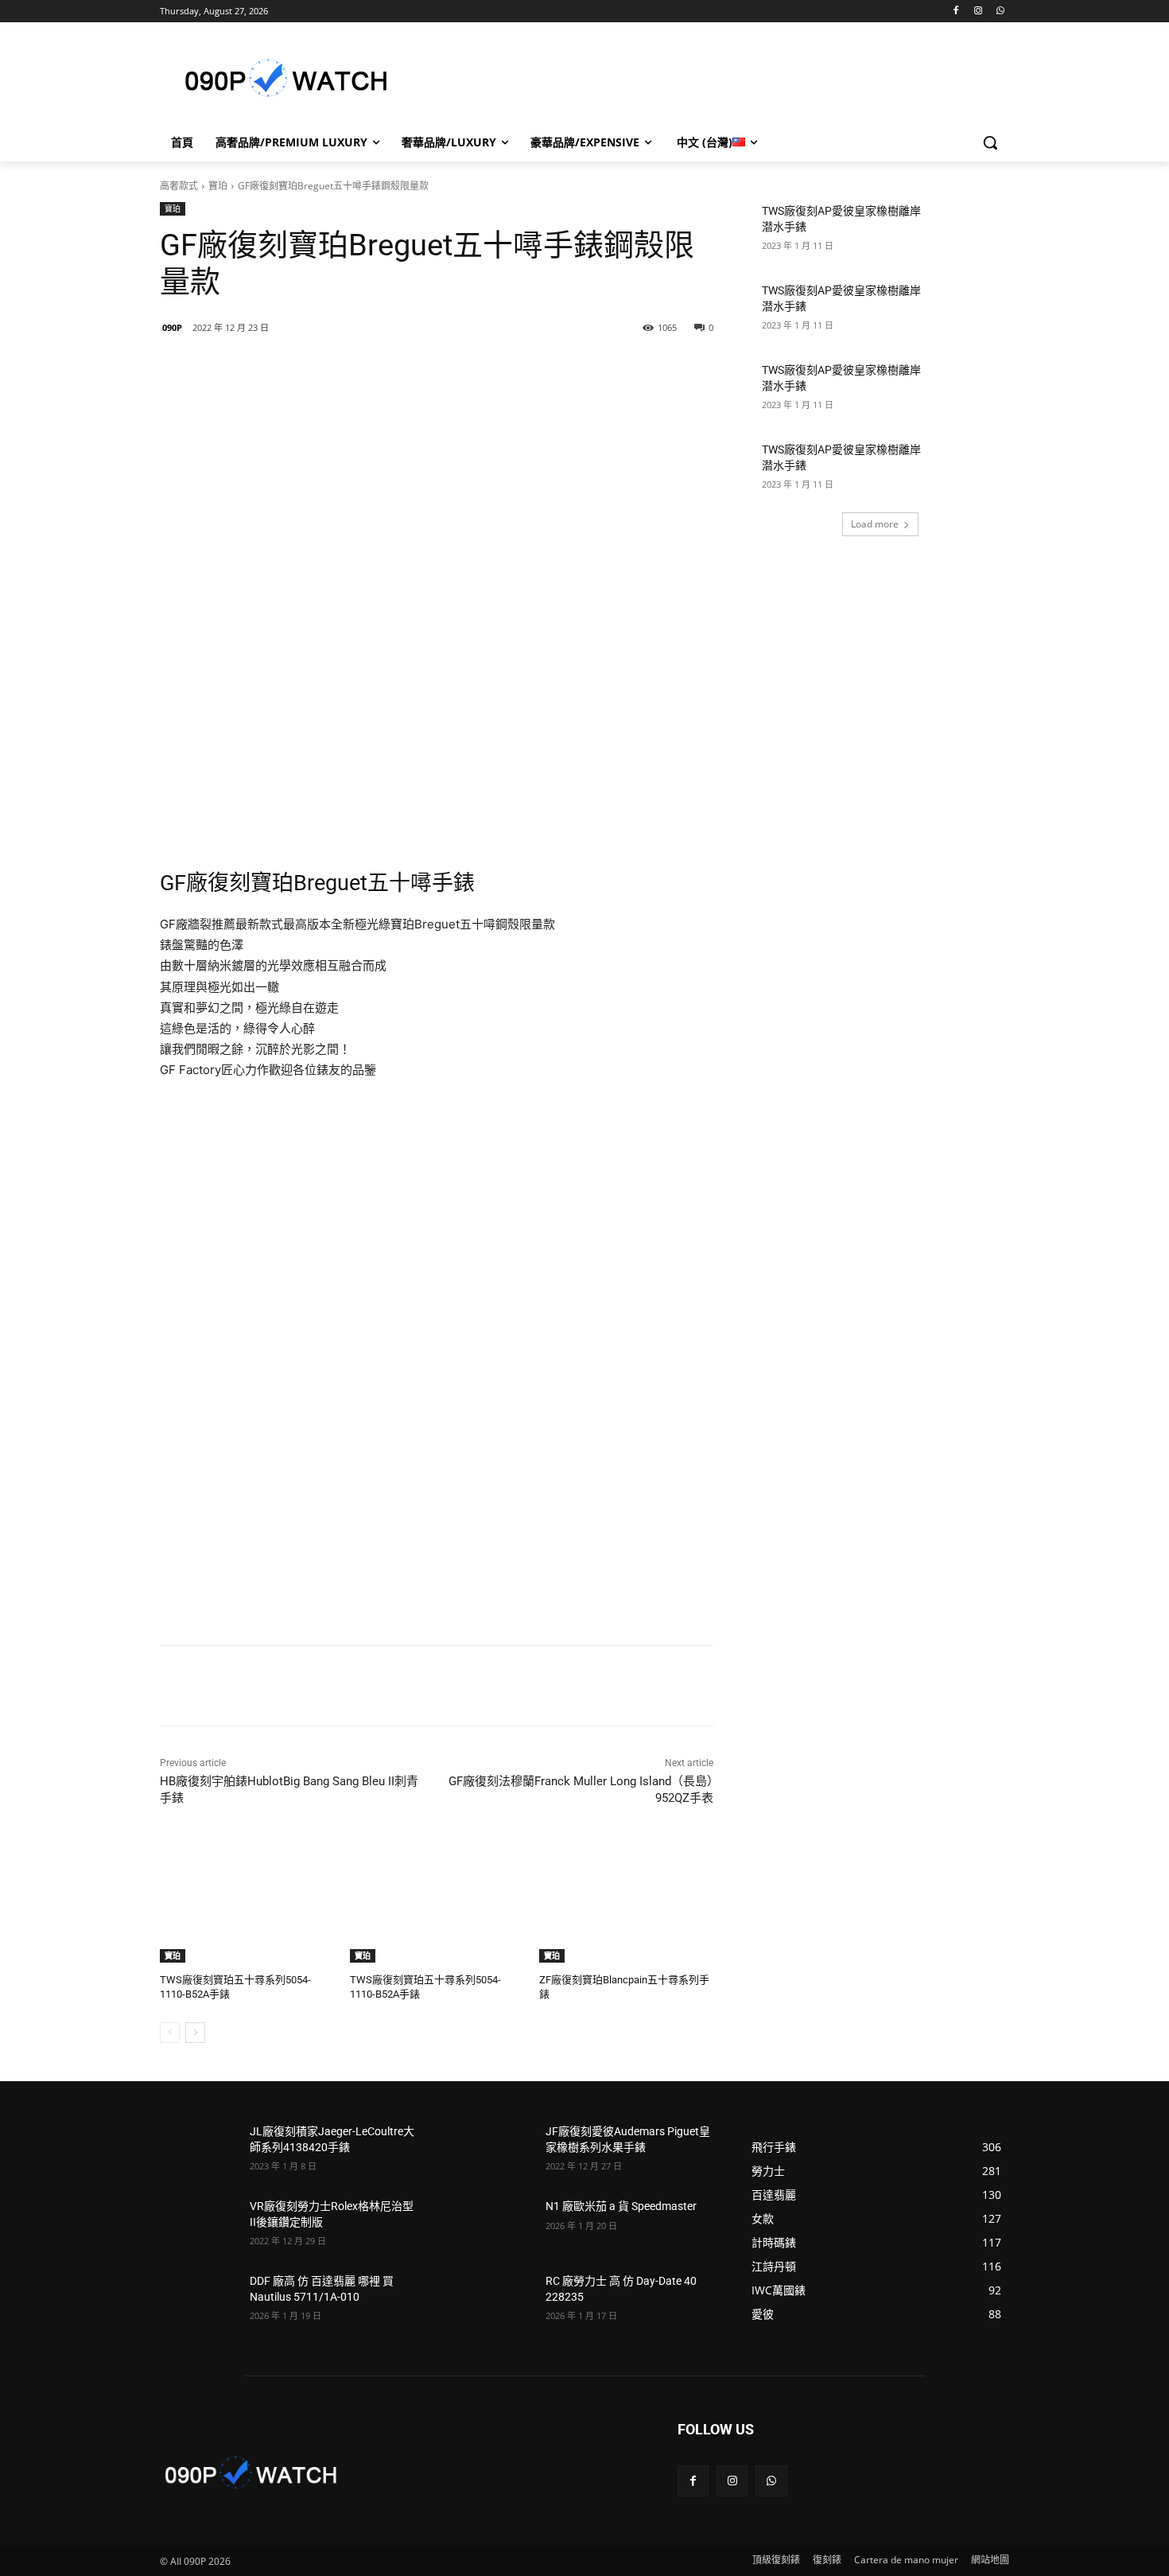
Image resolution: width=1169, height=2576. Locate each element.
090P (172, 327)
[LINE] (272, 368)
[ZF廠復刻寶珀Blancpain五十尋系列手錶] (626, 1902)
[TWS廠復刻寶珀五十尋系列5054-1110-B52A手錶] (247, 1902)
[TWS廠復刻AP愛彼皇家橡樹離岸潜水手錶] (971, 231)
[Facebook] (956, 12)
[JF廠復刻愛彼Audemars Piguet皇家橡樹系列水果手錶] (494, 2151)
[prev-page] (170, 2033)
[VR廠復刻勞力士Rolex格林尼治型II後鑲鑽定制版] (198, 2226)
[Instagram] (978, 12)
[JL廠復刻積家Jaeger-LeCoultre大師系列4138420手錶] (198, 2151)
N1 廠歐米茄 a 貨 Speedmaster (621, 2206)
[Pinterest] (382, 368)
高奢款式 (179, 186)
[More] (419, 368)
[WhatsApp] (1000, 12)
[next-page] (195, 2033)
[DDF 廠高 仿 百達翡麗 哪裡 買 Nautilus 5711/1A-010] (198, 2301)
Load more (875, 524)
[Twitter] (345, 368)
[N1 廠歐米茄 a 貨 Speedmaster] (494, 2226)
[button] (990, 142)
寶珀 (218, 186)
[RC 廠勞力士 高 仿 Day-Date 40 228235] (494, 2301)
